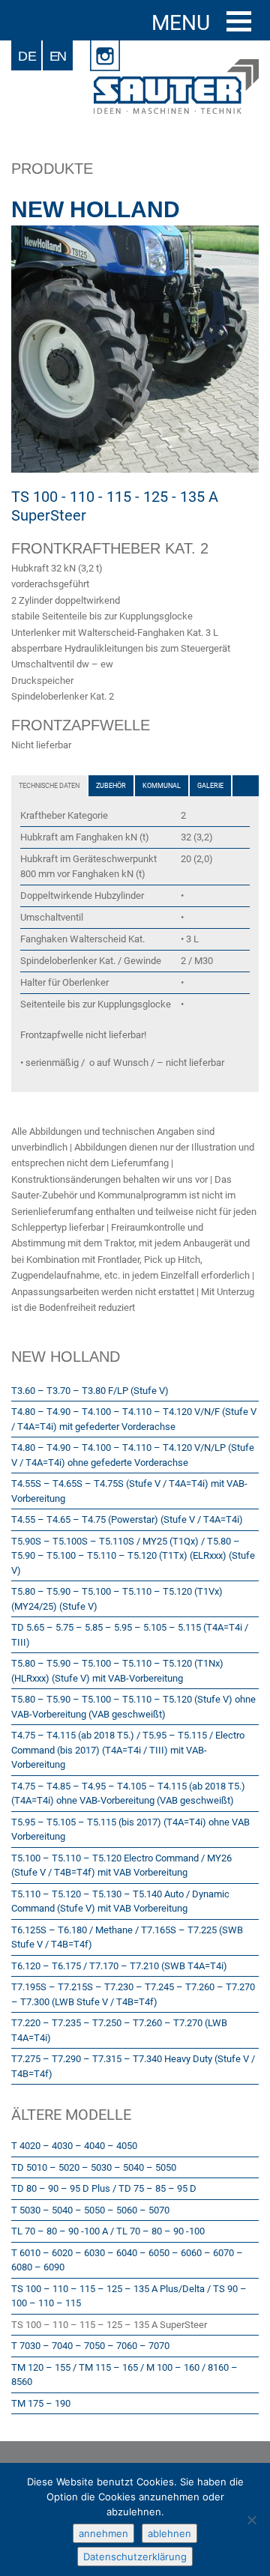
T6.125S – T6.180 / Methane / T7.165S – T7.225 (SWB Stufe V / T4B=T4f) (127, 1937)
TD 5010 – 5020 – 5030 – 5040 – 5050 (94, 2167)
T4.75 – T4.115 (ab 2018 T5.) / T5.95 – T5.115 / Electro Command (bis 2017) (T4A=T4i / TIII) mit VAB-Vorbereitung (128, 1750)
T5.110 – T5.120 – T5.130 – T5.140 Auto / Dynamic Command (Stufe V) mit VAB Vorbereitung (120, 1901)
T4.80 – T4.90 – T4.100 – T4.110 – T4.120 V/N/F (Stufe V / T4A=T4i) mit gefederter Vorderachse (134, 1419)
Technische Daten (49, 786)
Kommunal (162, 786)
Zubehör (111, 786)
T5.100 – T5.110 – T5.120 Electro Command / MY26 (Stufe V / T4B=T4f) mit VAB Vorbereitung (121, 1866)
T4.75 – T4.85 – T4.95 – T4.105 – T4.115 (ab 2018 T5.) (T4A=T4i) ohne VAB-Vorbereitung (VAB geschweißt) (128, 1794)
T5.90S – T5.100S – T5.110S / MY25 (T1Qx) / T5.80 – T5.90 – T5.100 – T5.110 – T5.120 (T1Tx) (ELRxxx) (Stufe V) (133, 1556)
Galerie (210, 786)
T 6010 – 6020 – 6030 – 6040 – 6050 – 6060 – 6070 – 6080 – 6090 (127, 2260)
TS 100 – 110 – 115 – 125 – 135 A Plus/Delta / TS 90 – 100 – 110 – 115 (129, 2296)
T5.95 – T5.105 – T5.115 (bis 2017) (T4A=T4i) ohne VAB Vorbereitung (130, 1830)
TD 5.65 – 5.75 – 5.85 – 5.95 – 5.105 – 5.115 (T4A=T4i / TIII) (130, 1635)
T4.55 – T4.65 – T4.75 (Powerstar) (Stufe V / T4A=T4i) (127, 1519)
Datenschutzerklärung (135, 2557)
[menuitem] (27, 55)
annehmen (103, 2533)
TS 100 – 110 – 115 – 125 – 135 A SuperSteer (109, 2325)
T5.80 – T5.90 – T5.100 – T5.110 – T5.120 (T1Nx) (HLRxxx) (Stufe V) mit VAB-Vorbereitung (117, 1671)
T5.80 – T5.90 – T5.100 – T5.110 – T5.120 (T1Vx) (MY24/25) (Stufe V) (117, 1599)
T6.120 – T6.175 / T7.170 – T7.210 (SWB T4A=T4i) (119, 1966)
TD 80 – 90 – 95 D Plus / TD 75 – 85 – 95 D (104, 2188)
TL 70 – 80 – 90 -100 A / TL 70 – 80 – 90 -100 (108, 2231)
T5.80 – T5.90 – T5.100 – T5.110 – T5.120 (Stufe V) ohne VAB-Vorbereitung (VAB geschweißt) (133, 1707)
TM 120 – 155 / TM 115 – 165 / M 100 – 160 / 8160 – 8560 (124, 2375)
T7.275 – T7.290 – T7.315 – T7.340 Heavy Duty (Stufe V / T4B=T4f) (133, 2066)
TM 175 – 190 (41, 2403)
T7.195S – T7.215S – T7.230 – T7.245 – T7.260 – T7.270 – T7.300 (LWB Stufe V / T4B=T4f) (133, 1994)
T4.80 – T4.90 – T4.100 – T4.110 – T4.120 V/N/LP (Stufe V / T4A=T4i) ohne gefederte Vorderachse (133, 1455)
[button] (239, 21)
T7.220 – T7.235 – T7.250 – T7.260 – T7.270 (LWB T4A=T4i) (119, 2030)
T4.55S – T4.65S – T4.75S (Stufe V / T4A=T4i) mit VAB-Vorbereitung (129, 1491)
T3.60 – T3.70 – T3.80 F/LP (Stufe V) (90, 1391)
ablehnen (169, 2533)
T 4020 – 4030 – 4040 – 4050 (74, 2146)
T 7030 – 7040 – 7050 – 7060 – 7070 (90, 2346)
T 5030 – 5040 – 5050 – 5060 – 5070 (90, 2210)
